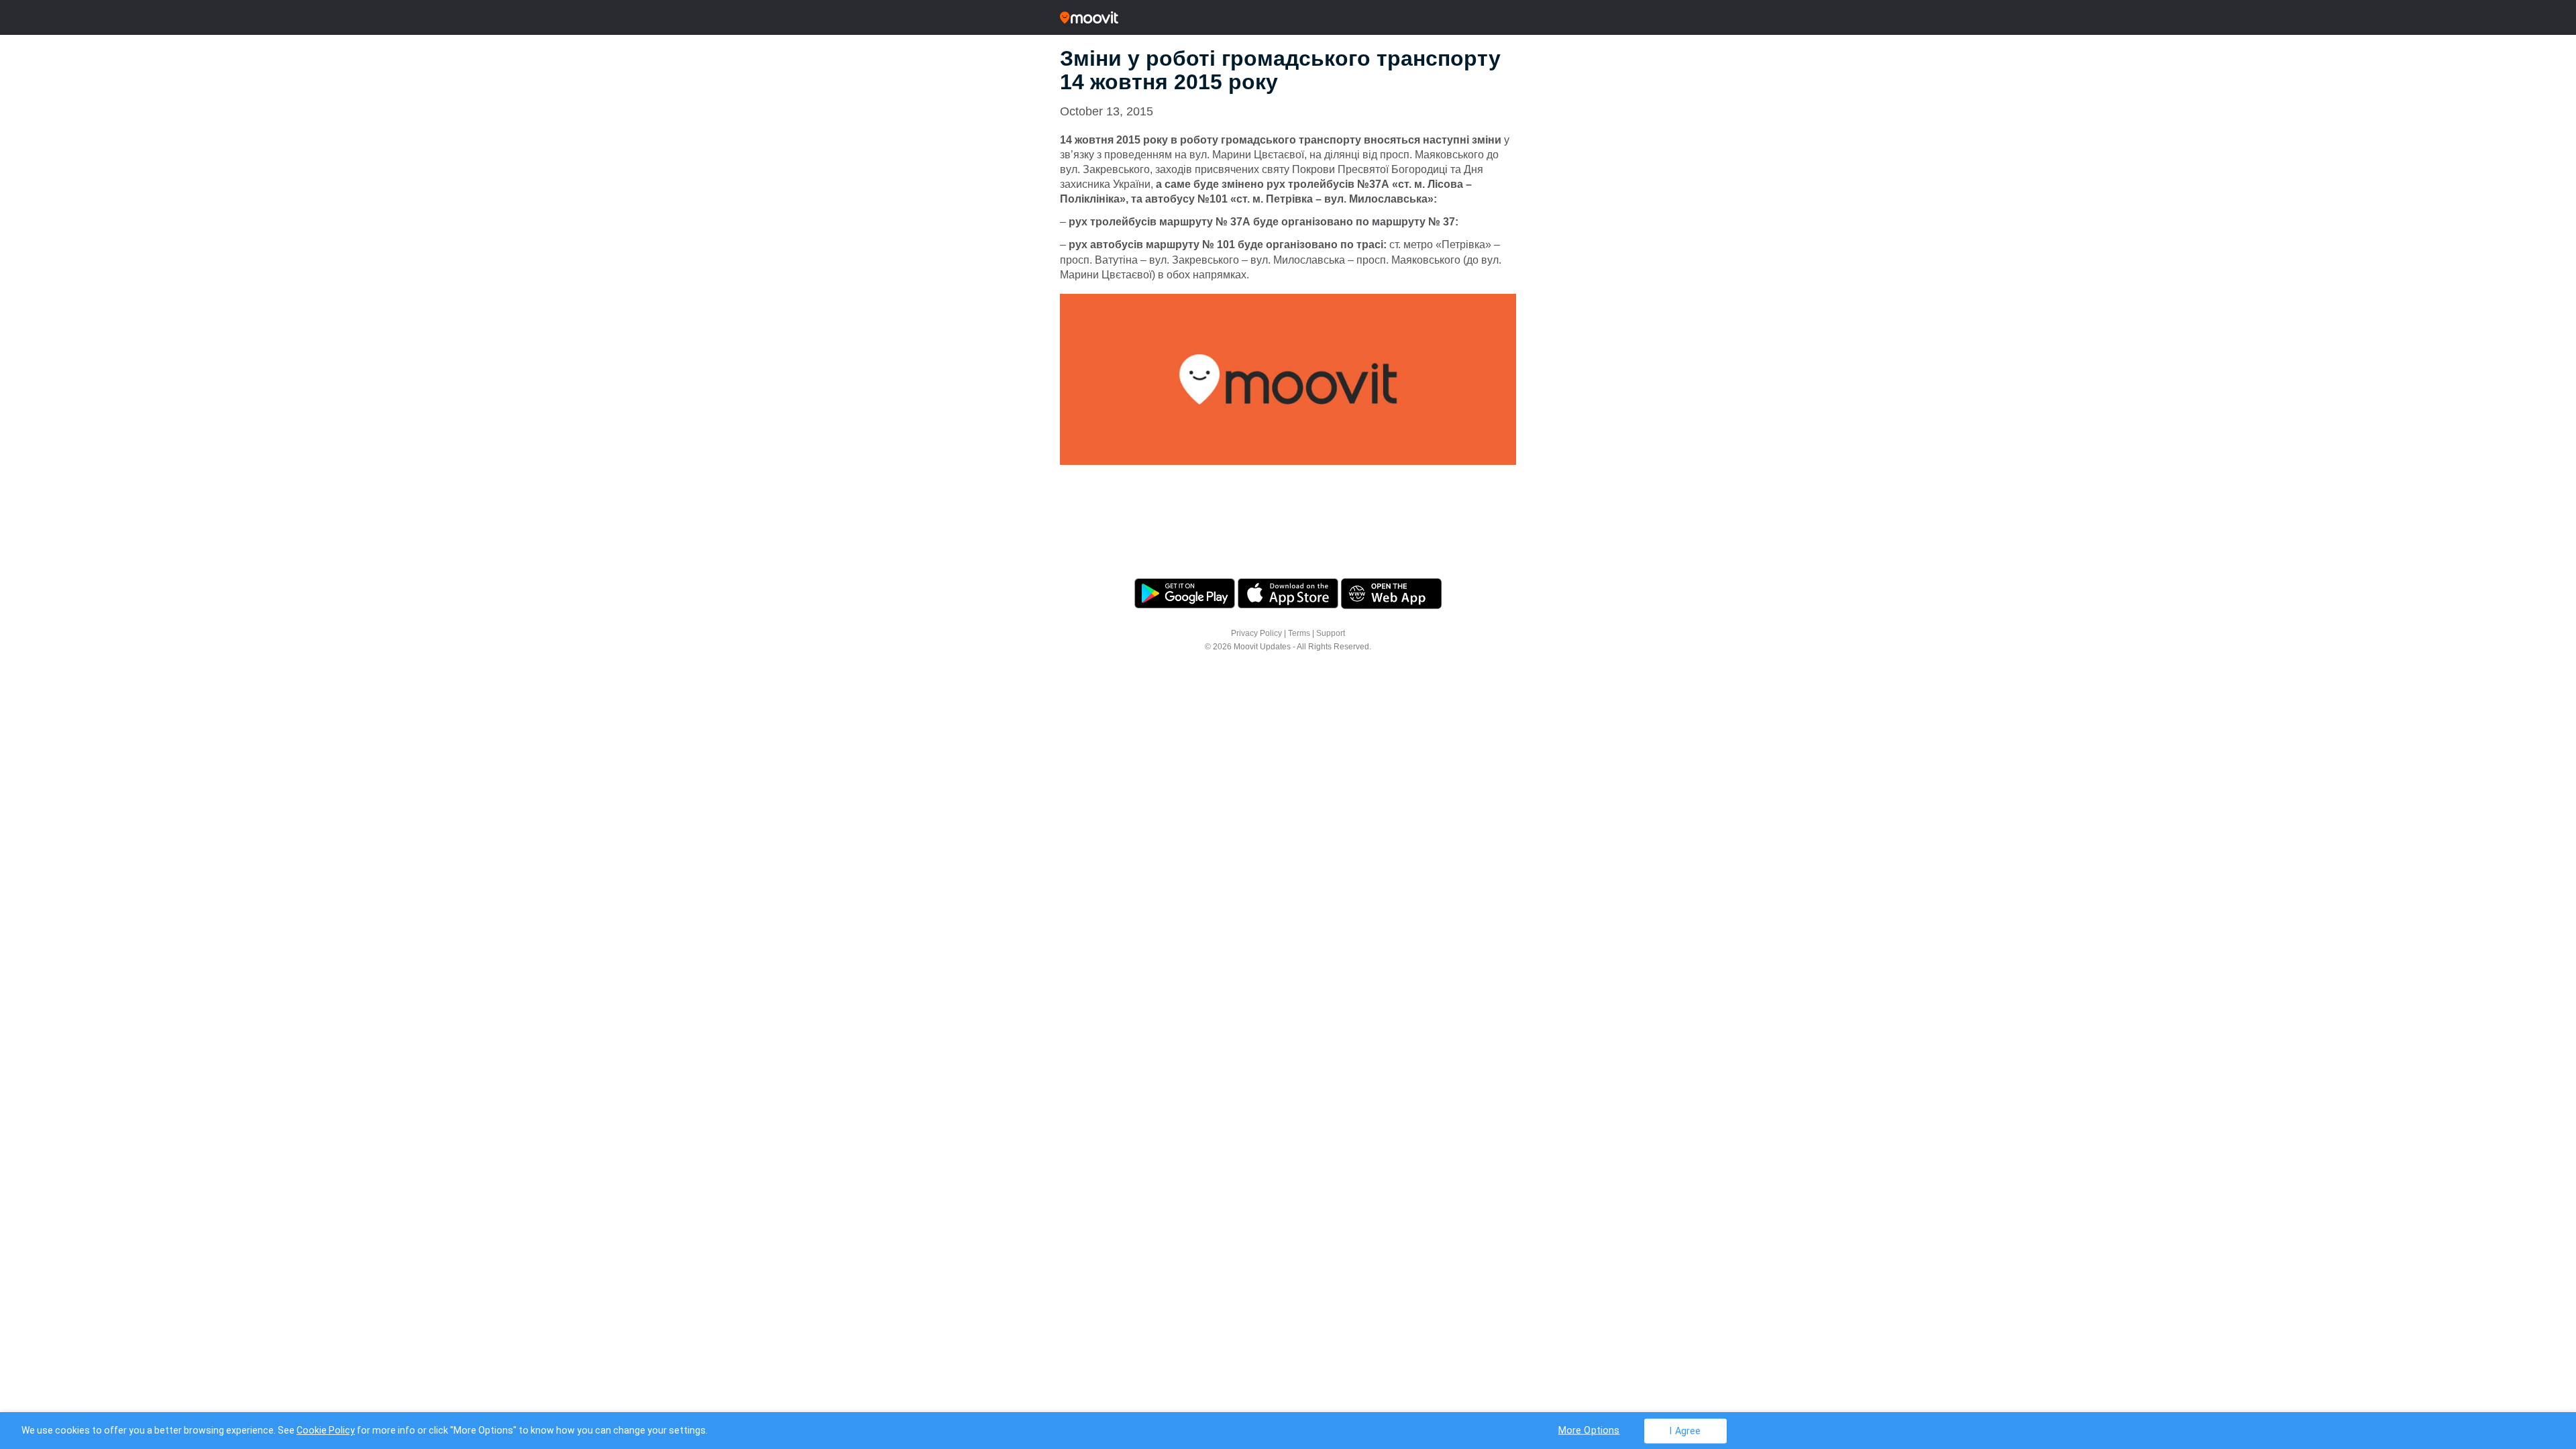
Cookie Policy (326, 1430)
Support (1331, 633)
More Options (1589, 1430)
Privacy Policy (1256, 633)
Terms (1299, 633)
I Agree (1685, 1431)
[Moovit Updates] (1288, 17)
